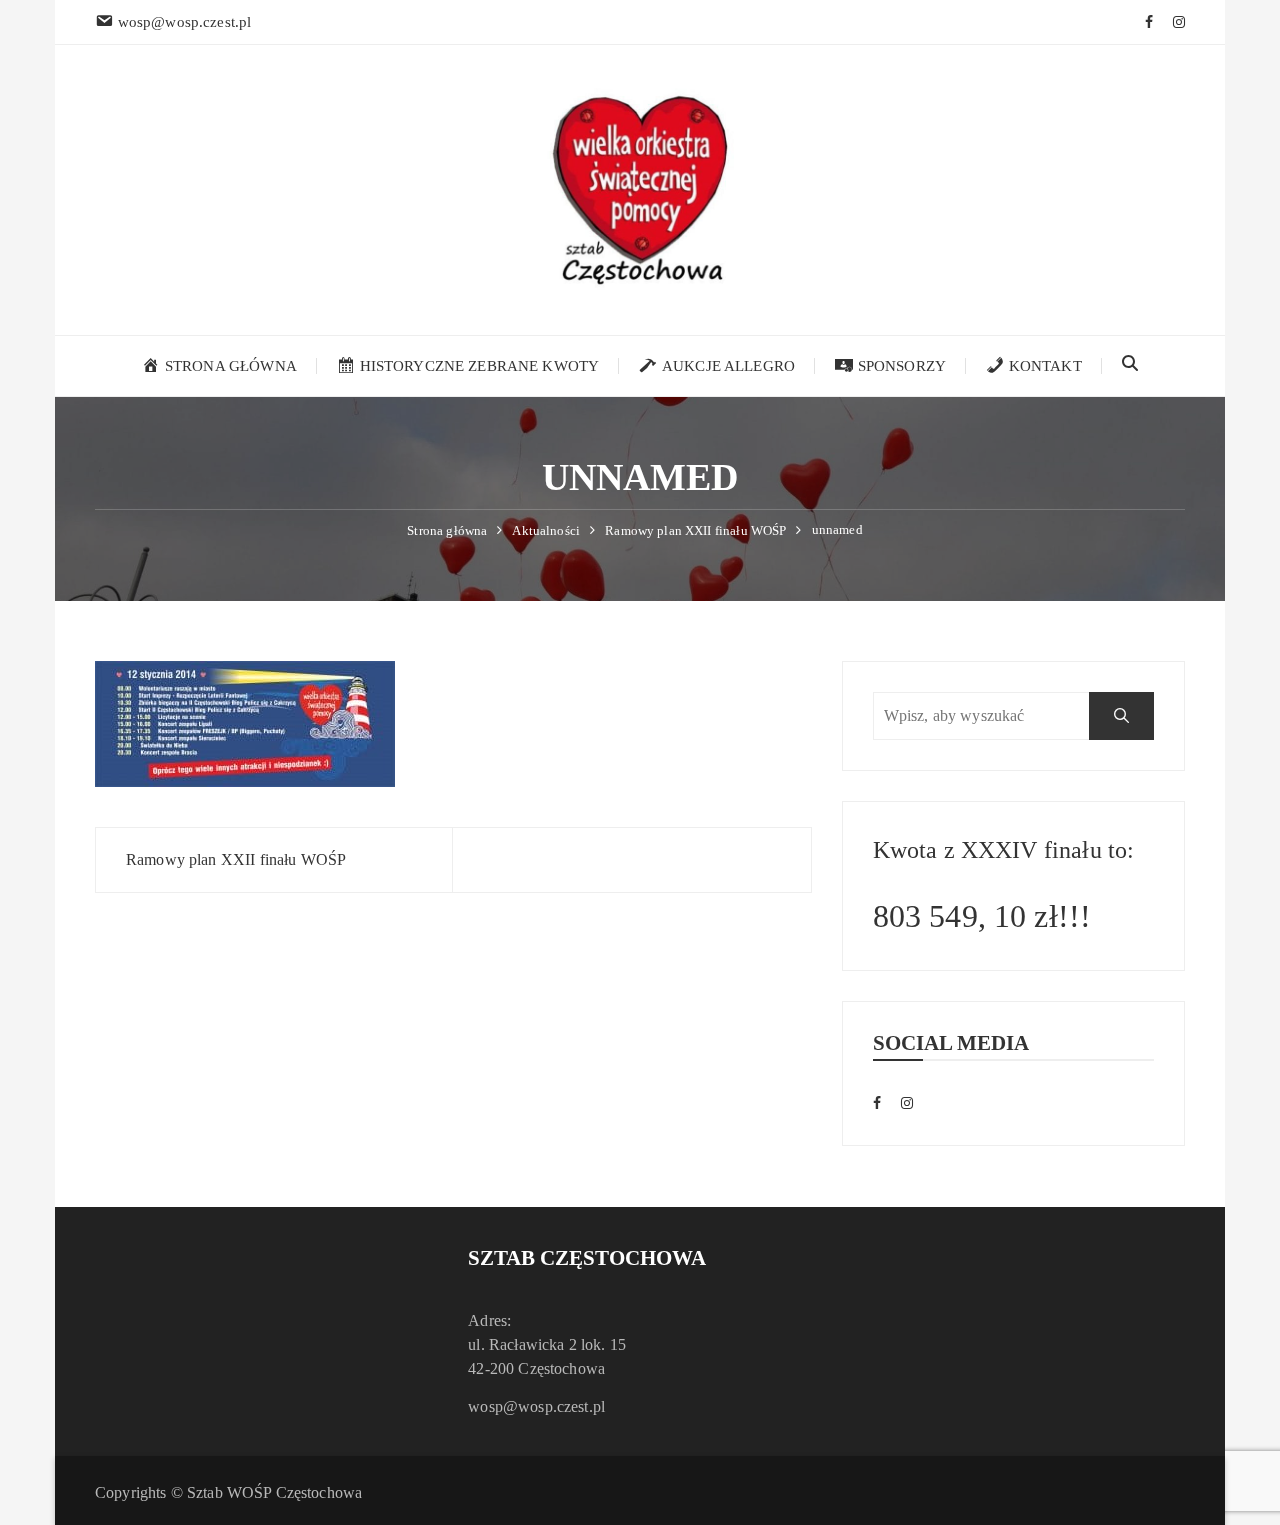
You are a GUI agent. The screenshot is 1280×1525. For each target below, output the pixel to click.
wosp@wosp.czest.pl (536, 1406)
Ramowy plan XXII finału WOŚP (236, 859)
